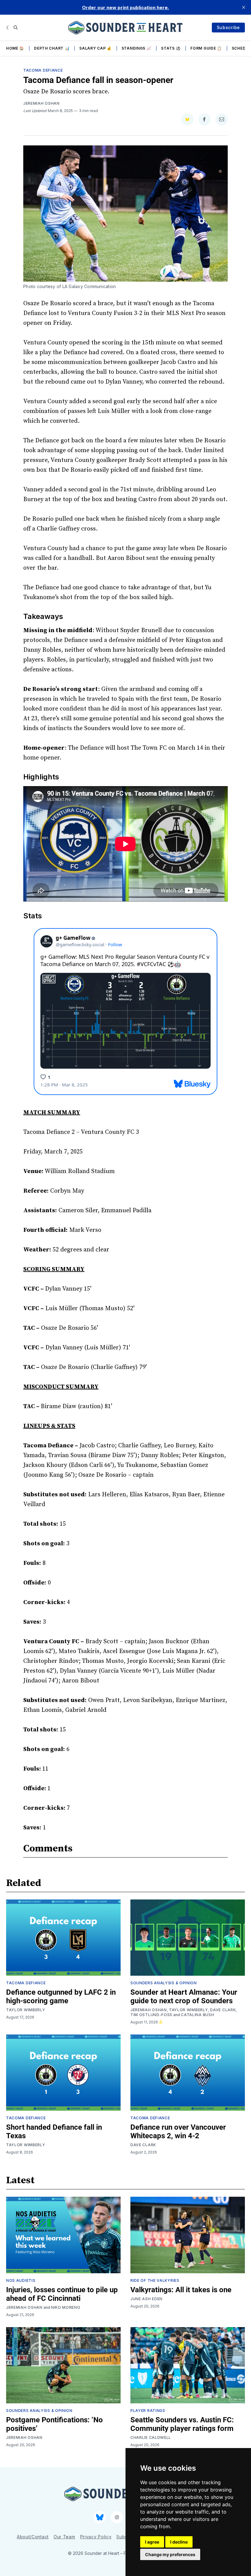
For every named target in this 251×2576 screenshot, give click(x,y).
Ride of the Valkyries (155, 2280)
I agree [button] (152, 2542)
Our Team (64, 2537)
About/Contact (33, 2537)
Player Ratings (148, 2411)
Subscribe (228, 27)
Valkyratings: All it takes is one (181, 2290)
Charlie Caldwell (151, 2437)
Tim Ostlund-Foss (151, 2015)
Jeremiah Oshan (41, 103)
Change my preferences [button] (170, 2554)
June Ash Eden (146, 2299)
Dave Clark (223, 2010)
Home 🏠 (15, 48)
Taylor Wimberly (26, 2010)
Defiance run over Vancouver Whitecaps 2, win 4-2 (178, 2132)
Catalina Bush (197, 2015)
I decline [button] (179, 2542)
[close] (244, 7)
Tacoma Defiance (43, 70)
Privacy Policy (96, 2537)
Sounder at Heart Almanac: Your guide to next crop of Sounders (184, 1997)
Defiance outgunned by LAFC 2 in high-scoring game (61, 1997)
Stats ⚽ (171, 48)
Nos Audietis (21, 2280)
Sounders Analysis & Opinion (164, 1983)
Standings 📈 (137, 48)
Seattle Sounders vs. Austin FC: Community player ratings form (182, 2424)
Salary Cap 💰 (95, 48)
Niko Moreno (66, 2307)
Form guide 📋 (206, 48)
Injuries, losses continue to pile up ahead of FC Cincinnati (62, 2294)
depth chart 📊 (52, 48)
